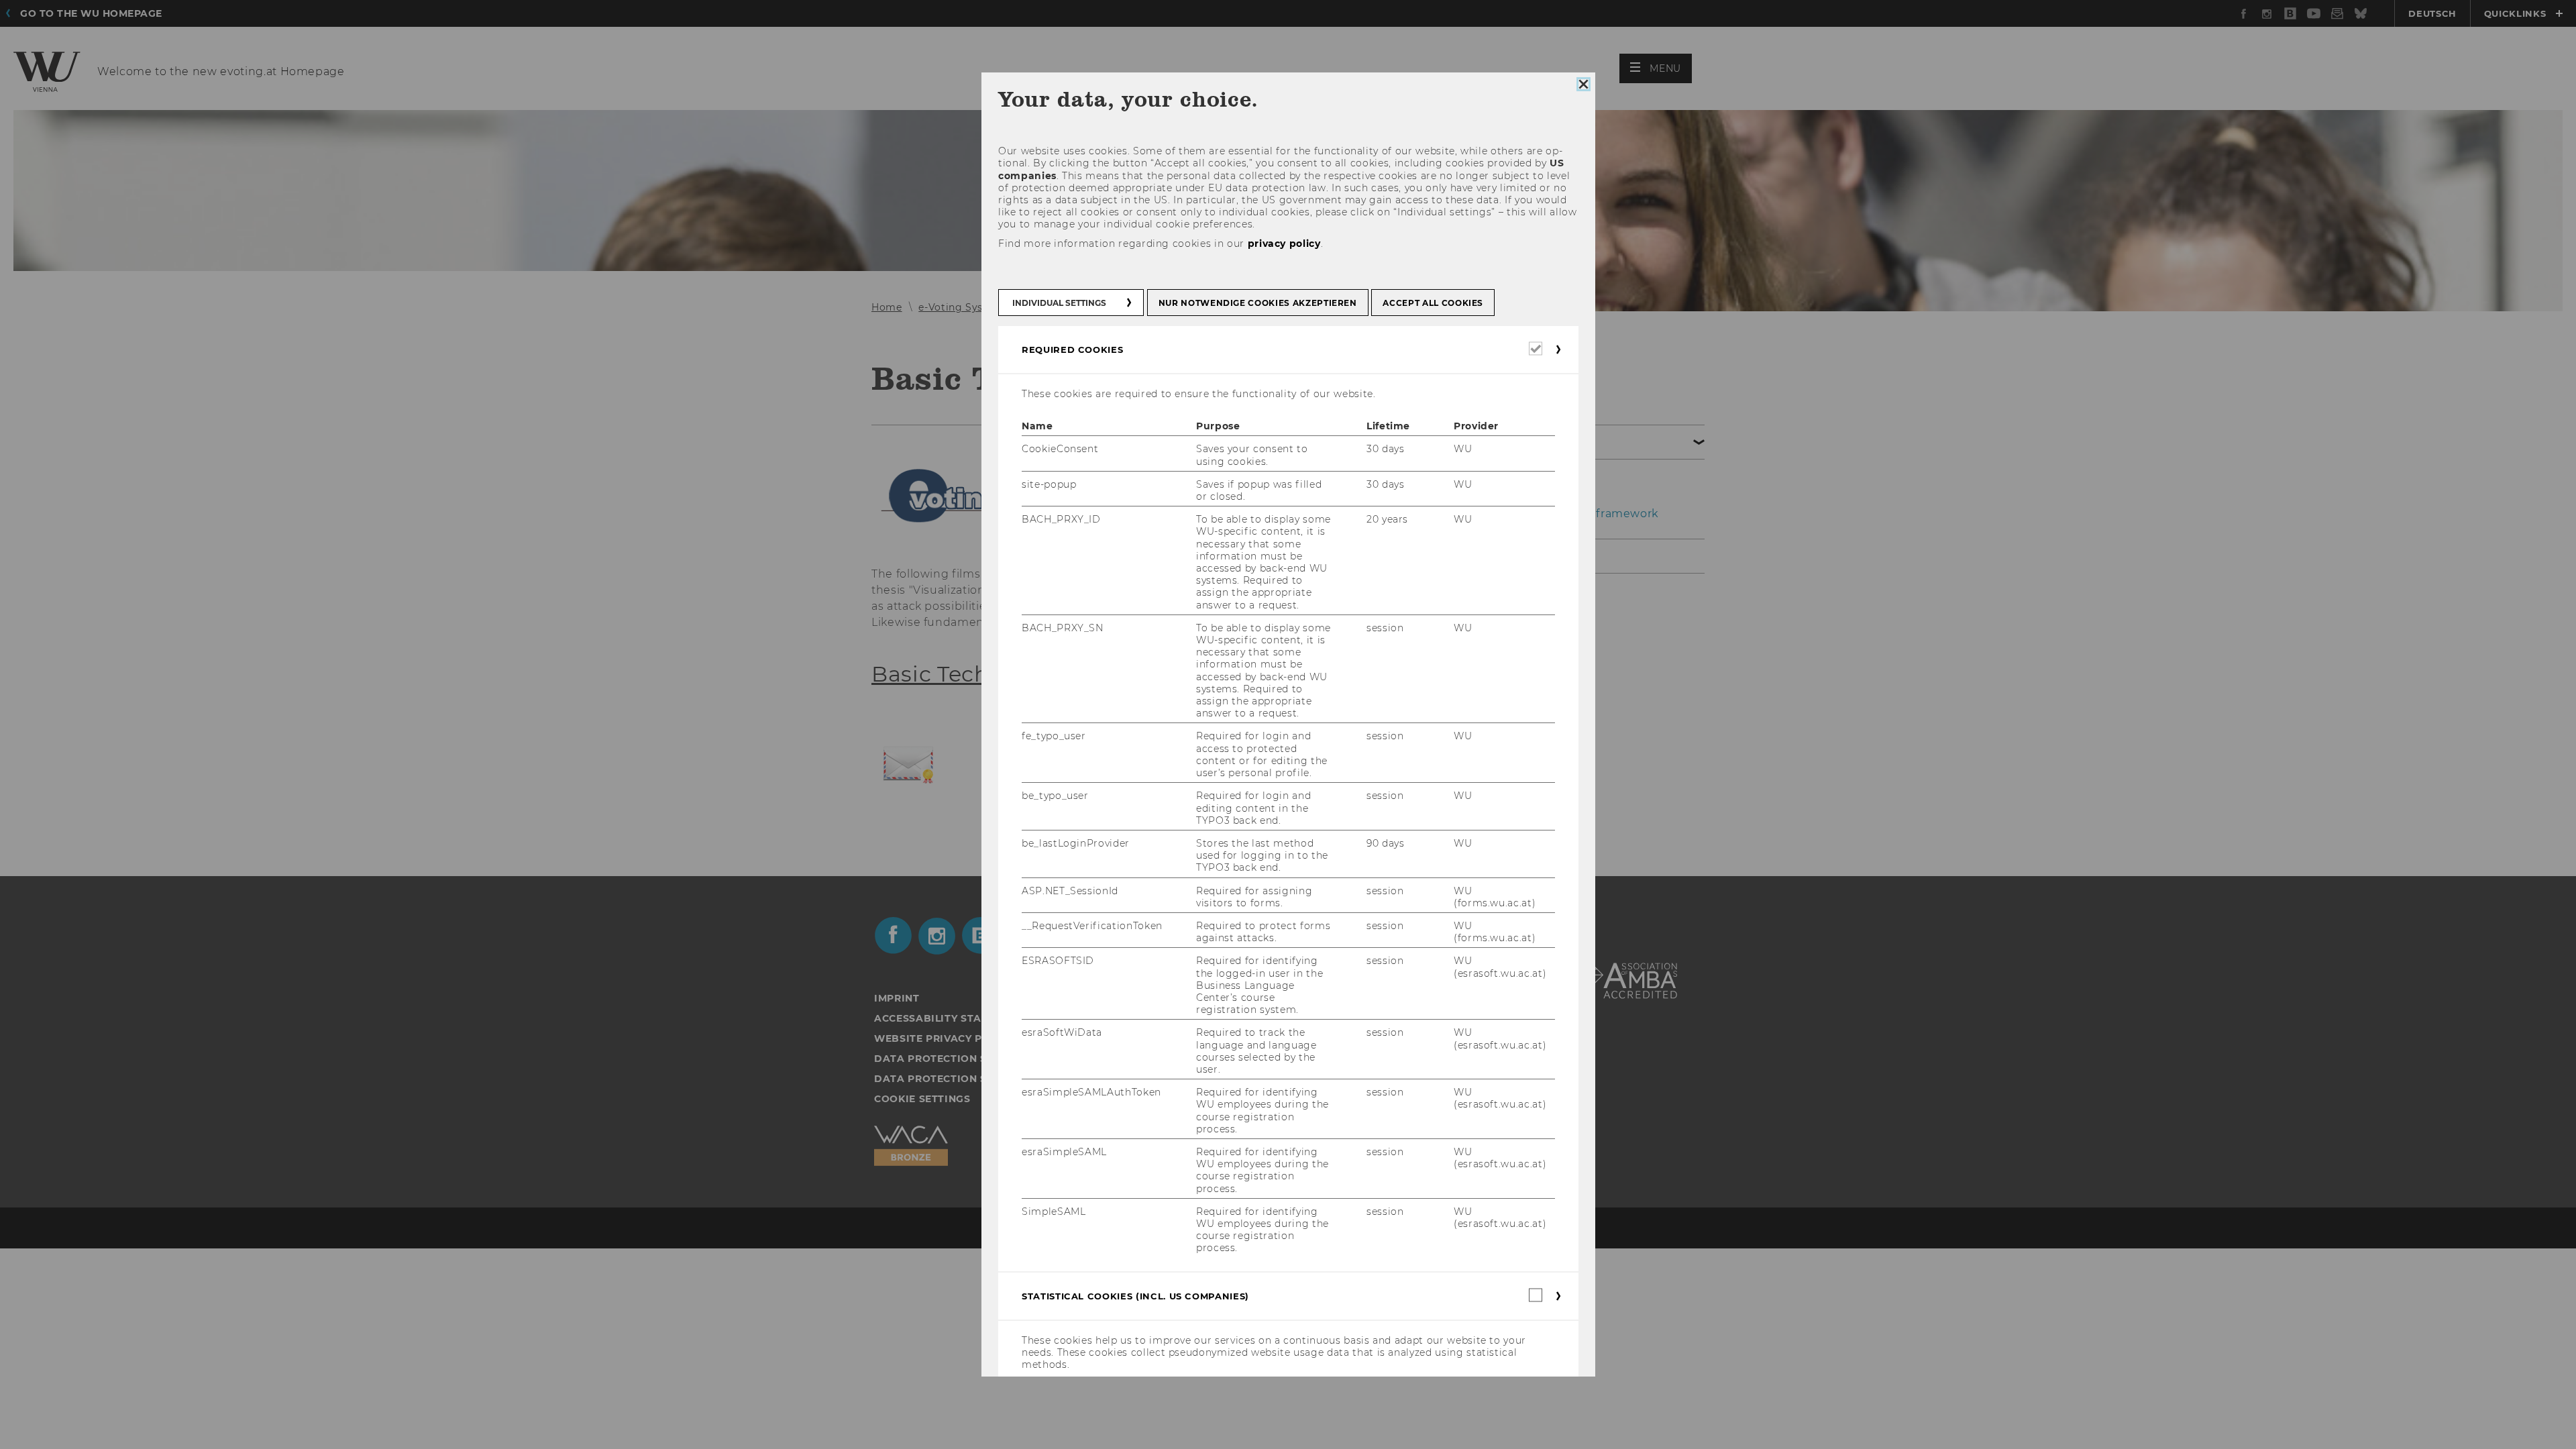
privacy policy (1284, 244)
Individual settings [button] (1059, 303)
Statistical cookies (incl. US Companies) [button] (1135, 1296)
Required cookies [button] (1072, 350)
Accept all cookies (1433, 303)
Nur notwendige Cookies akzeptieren (1257, 303)
